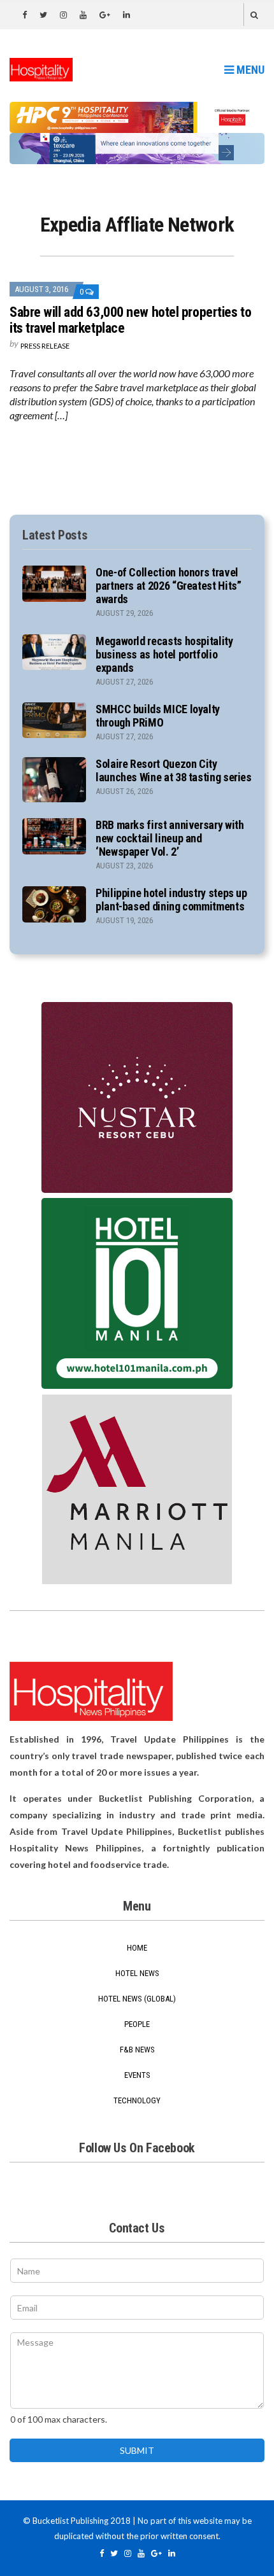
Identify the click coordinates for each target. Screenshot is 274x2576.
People (137, 2024)
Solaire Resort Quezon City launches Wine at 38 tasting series (174, 770)
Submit (137, 2450)
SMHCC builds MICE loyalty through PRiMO (158, 716)
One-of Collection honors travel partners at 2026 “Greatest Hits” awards (168, 586)
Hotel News (137, 1973)
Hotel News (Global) (137, 1999)
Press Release (45, 346)
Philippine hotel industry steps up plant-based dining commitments (171, 900)
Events (137, 2075)
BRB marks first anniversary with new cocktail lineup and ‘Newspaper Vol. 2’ (169, 838)
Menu (249, 70)
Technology (137, 2100)
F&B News (137, 2050)
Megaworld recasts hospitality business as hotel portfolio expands (164, 654)
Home (137, 1948)
